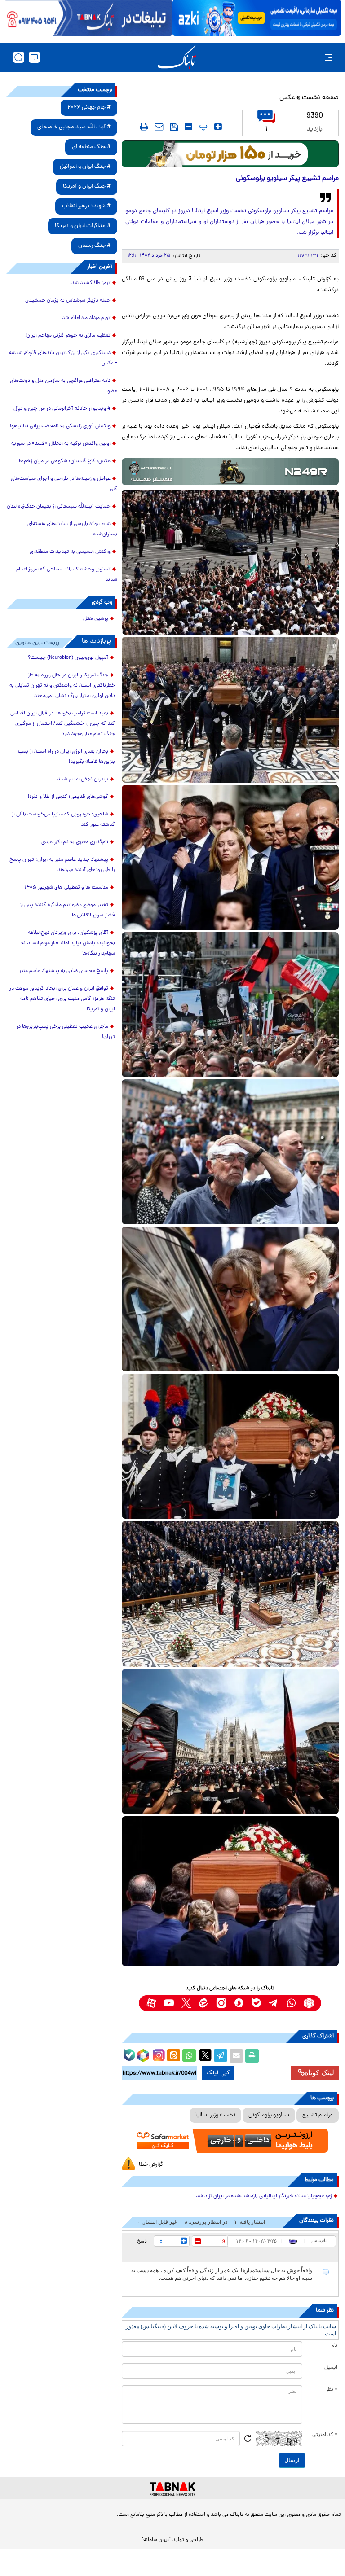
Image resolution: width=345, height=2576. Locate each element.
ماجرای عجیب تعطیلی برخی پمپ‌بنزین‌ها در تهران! (66, 1032)
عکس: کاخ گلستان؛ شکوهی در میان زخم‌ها (65, 461)
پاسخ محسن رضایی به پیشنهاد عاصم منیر (64, 971)
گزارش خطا (151, 2165)
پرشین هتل (96, 619)
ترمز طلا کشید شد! (90, 283)
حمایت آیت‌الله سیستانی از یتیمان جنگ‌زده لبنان (59, 507)
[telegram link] (274, 2003)
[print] (144, 127)
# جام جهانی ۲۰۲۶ (89, 107)
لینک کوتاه (319, 2073)
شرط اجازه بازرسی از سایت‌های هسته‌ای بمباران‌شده (72, 529)
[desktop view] (34, 57)
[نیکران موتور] (230, 472)
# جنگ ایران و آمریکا (87, 186)
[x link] (186, 2003)
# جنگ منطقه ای (91, 147)
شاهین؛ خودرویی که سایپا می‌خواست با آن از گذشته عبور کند (63, 820)
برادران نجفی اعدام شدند (82, 780)
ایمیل (331, 2368)
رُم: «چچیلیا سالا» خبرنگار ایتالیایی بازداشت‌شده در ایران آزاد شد (264, 2196)
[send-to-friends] (159, 127)
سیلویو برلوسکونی (269, 2115)
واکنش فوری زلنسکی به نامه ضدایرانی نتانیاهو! (60, 426)
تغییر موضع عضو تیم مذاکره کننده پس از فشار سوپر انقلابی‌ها (67, 910)
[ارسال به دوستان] (236, 2056)
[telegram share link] (221, 2056)
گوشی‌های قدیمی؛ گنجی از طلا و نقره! (68, 797)
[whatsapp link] (291, 2003)
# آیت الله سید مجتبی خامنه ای (74, 127)
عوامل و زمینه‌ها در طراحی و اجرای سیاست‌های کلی (64, 484)
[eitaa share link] (173, 2056)
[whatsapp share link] (189, 2056)
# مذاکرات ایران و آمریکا (83, 226)
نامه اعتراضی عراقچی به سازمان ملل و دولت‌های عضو (64, 386)
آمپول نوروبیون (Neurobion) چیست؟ (68, 658)
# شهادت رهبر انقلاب (86, 206)
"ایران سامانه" (156, 2540)
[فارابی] (230, 154)
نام (334, 2346)
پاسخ (142, 2241)
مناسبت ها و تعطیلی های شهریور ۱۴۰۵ (66, 888)
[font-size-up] (218, 127)
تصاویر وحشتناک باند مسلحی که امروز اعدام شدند (67, 575)
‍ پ (202, 127)
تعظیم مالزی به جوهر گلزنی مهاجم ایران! (68, 336)
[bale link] (256, 2003)
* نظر (332, 2390)
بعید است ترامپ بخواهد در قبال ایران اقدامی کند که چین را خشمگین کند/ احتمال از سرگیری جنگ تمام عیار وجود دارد (63, 724)
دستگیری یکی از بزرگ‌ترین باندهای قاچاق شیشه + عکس (63, 358)
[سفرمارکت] (230, 2141)
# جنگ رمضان (94, 246)
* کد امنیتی (325, 2435)
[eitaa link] (204, 2003)
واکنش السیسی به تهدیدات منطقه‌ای (70, 552)
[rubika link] (309, 2003)
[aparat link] (151, 2003)
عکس (287, 98)
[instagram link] (221, 2003)
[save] (174, 127)
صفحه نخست (320, 98)
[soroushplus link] (239, 2003)
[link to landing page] (177, 57)
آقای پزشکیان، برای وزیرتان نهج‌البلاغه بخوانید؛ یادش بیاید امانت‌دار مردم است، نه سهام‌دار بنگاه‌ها (68, 943)
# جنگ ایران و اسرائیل (85, 167)
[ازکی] (257, 18)
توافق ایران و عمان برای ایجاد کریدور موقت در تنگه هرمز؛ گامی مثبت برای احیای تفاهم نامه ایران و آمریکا (62, 999)
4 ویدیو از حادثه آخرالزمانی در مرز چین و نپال (62, 409)
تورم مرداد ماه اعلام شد (86, 318)
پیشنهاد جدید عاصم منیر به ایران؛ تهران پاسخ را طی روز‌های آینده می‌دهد (62, 865)
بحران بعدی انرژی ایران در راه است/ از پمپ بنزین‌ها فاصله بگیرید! (66, 757)
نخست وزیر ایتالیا (215, 2115)
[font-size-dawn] (188, 127)
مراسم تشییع (318, 2115)
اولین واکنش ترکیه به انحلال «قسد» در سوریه (61, 444)
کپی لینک (218, 2073)
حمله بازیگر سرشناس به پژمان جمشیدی (68, 301)
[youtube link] (169, 2003)
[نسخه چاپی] (252, 2056)
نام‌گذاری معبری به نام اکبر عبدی (75, 842)
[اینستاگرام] (158, 2054)
